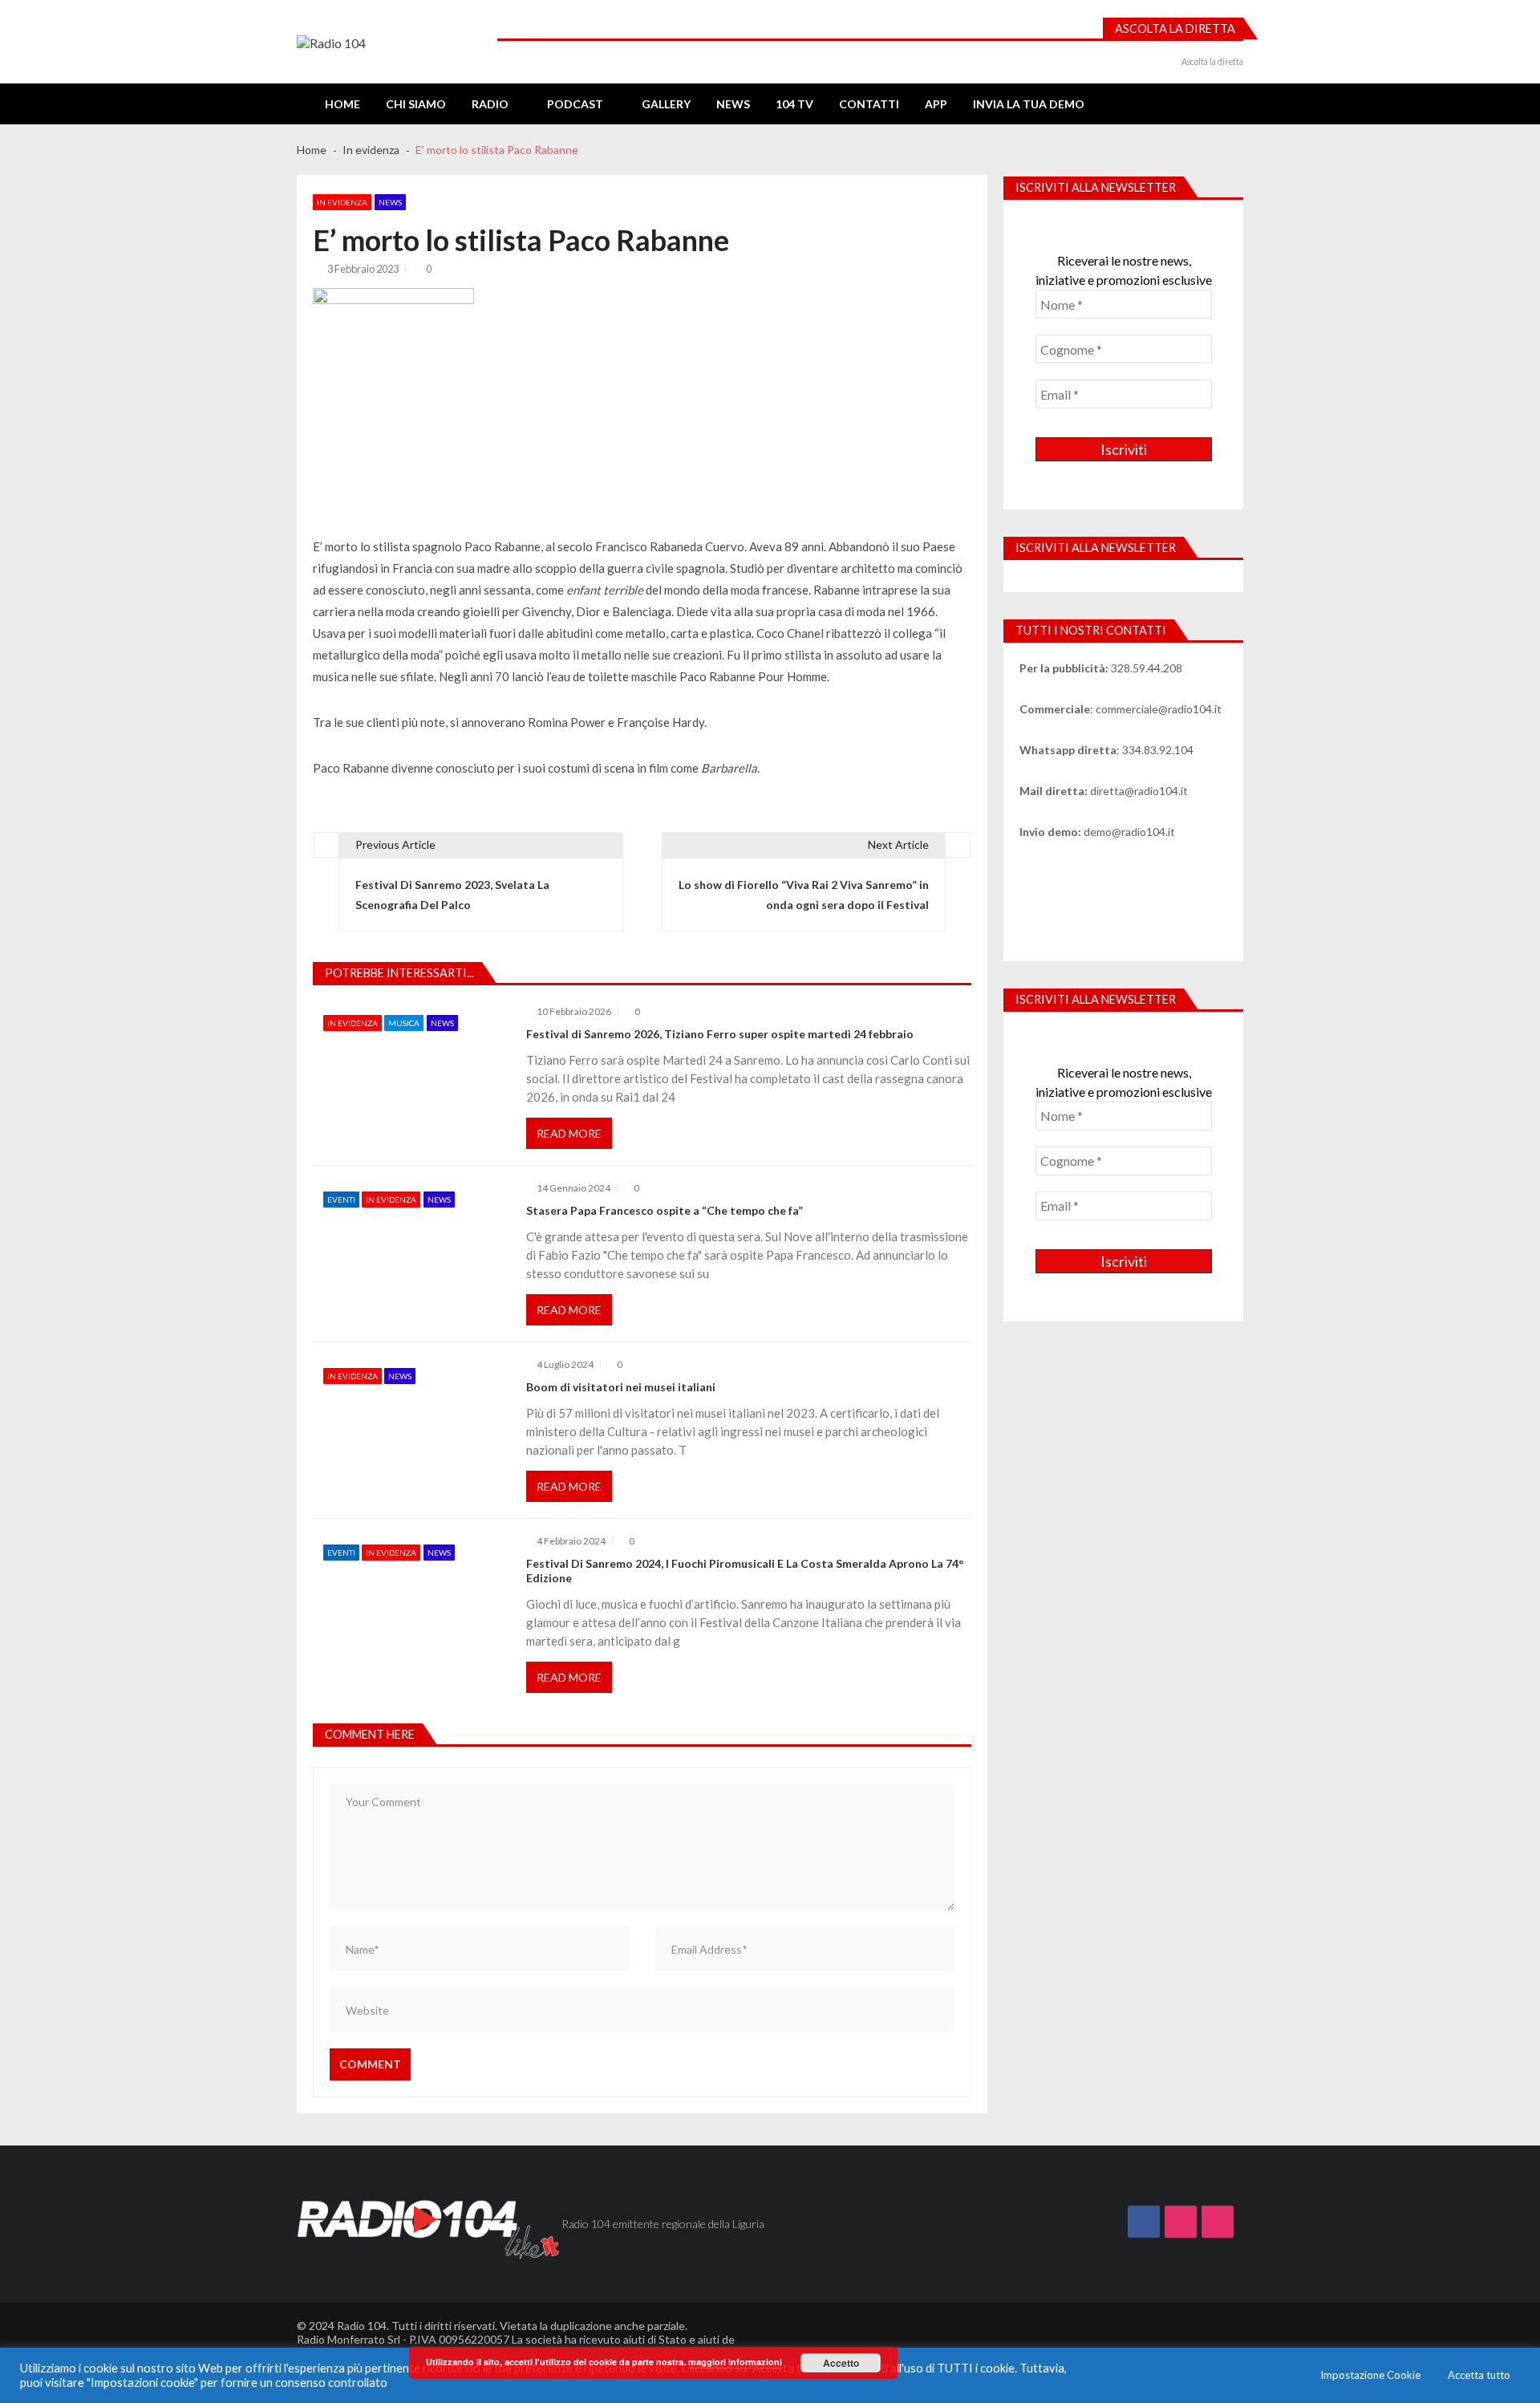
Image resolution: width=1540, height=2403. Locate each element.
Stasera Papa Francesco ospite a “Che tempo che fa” (665, 1210)
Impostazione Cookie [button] (1370, 2375)
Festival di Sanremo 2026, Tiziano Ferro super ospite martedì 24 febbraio (720, 1034)
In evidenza (342, 202)
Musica (404, 1023)
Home (342, 104)
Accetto (841, 2363)
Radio (490, 104)
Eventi (341, 1199)
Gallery (666, 104)
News (733, 104)
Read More (569, 1133)
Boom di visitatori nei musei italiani (621, 1387)
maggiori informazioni (735, 2362)
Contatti (869, 104)
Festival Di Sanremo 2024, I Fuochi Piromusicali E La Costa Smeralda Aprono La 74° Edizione (745, 1571)
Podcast (575, 104)
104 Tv (794, 104)
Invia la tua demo (1029, 104)
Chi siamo (416, 104)
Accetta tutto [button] (1479, 2375)
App (936, 104)
